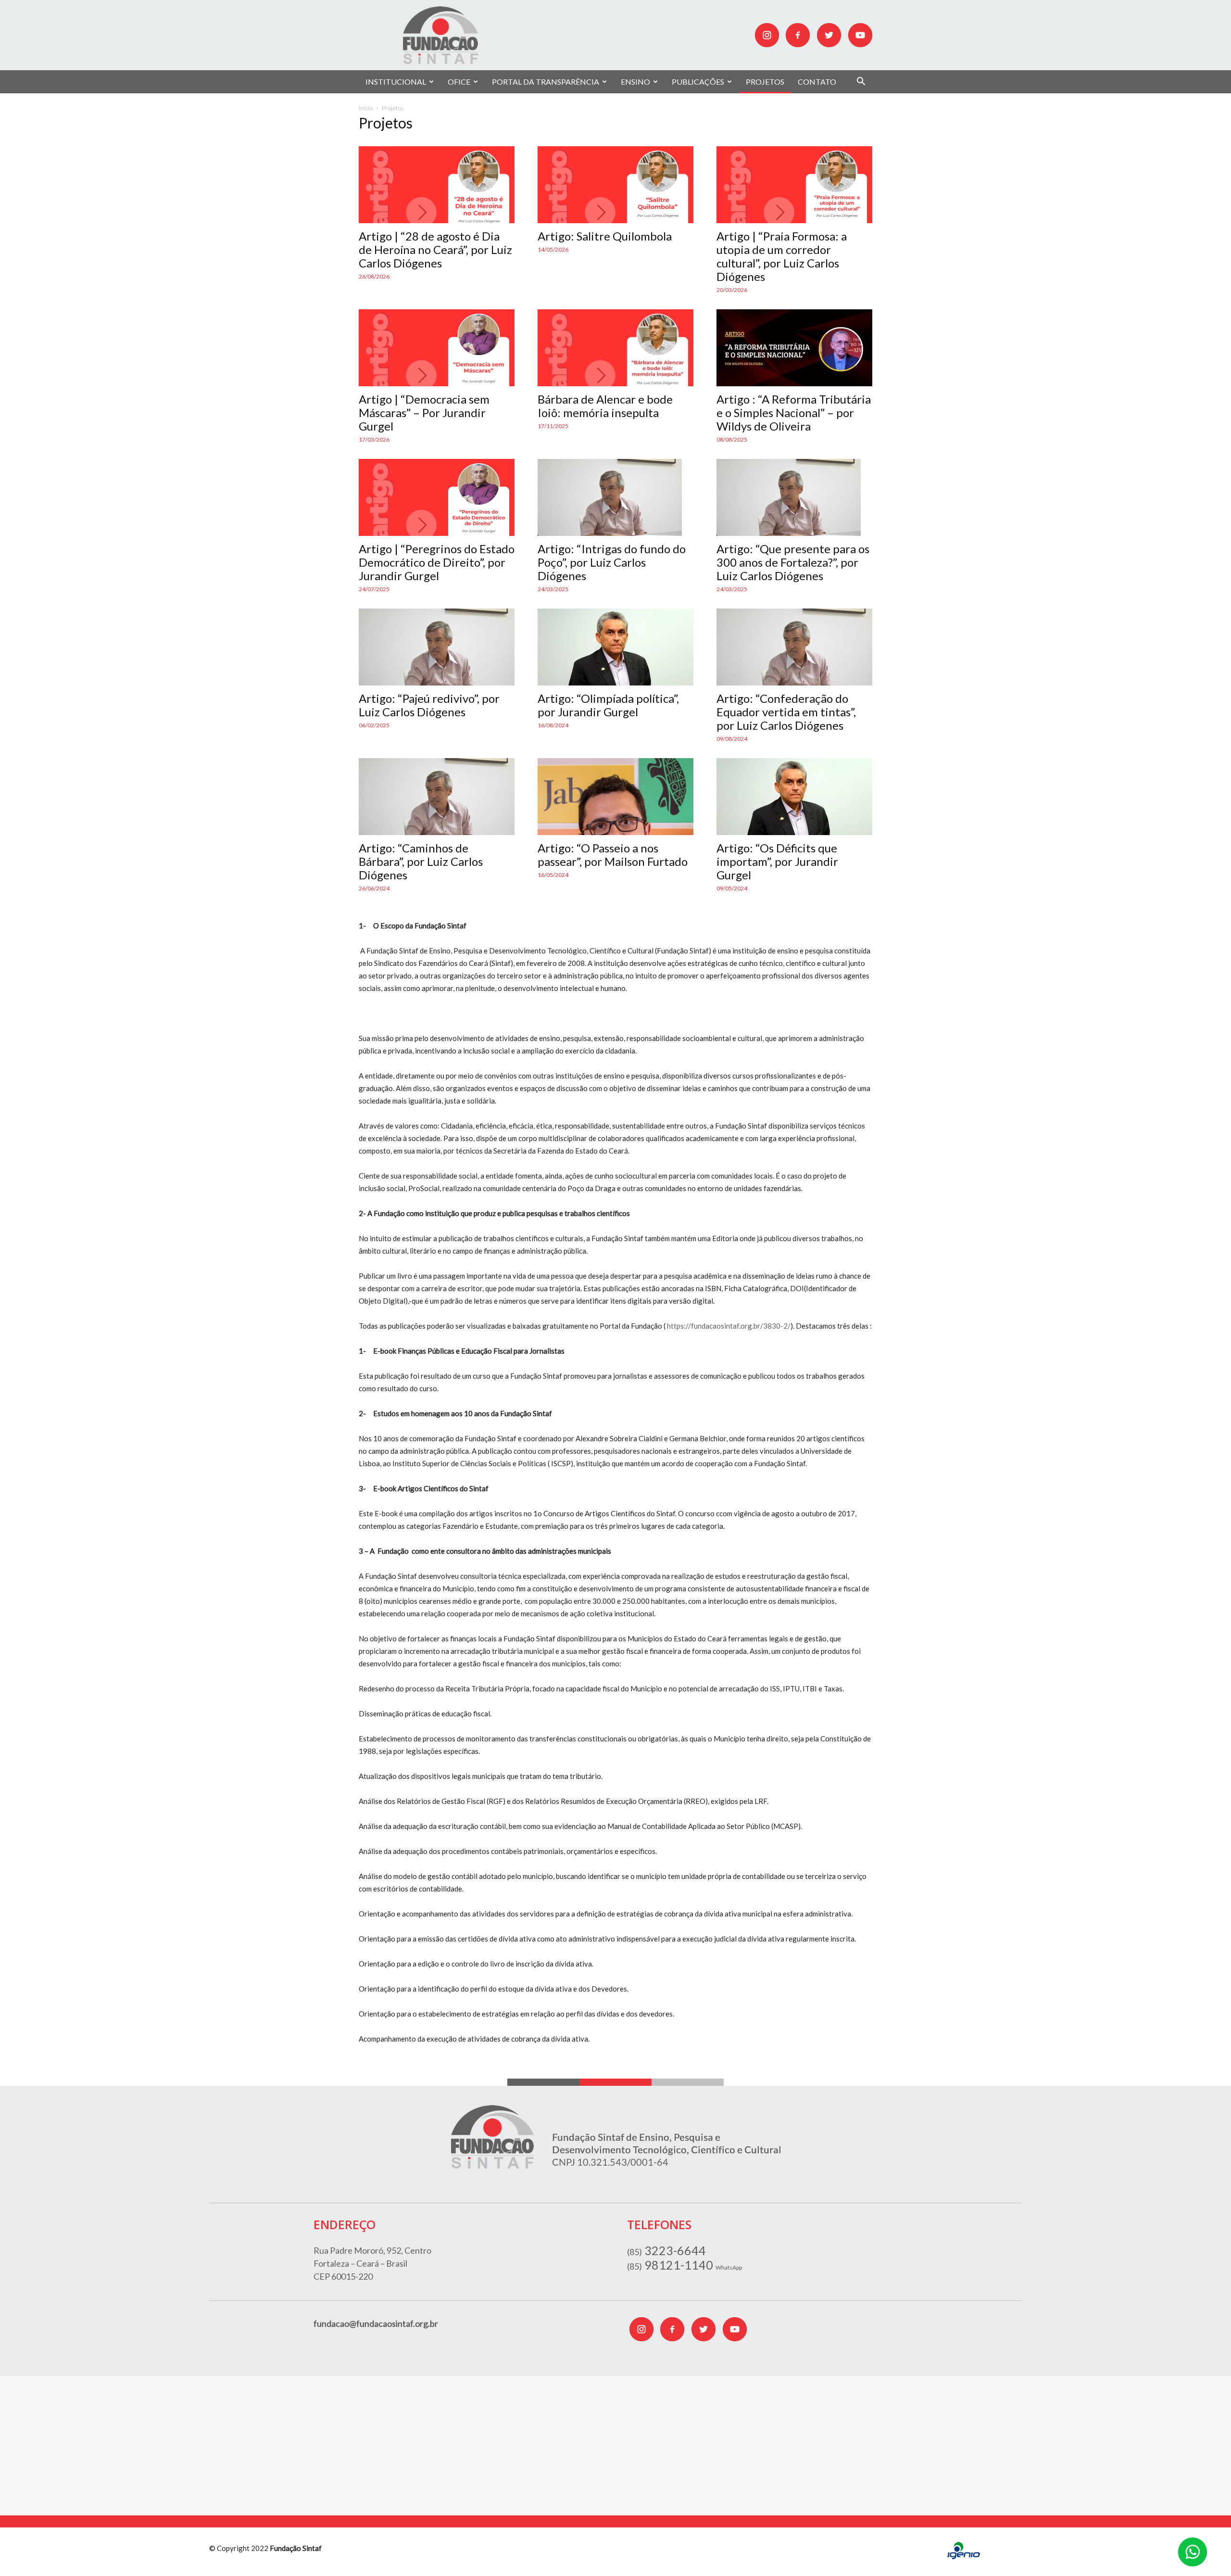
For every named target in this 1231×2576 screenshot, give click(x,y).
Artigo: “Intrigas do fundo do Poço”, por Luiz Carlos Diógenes (612, 562)
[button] (861, 82)
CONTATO (817, 82)
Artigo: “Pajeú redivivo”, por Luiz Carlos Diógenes (429, 705)
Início (366, 108)
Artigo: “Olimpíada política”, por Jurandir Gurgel (608, 705)
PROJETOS (765, 82)
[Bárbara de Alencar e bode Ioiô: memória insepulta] (615, 348)
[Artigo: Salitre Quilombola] (615, 185)
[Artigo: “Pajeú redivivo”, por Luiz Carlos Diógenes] (437, 647)
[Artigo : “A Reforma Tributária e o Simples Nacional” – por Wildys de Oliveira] (794, 348)
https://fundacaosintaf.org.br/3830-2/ (729, 1326)
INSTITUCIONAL (396, 82)
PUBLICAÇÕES (698, 82)
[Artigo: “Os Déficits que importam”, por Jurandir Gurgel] (794, 797)
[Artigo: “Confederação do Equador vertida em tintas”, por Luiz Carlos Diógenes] (794, 647)
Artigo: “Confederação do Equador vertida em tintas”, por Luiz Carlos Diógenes (786, 712)
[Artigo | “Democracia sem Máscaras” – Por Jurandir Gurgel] (437, 348)
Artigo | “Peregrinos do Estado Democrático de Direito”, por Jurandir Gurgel (437, 562)
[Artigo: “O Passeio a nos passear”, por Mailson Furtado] (615, 797)
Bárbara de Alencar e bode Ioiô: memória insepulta (605, 406)
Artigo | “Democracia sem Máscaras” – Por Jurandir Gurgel (424, 412)
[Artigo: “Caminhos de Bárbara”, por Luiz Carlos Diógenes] (437, 797)
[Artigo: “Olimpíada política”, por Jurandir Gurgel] (615, 647)
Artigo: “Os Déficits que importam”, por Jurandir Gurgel (777, 861)
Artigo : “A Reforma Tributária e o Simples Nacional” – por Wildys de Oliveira (794, 412)
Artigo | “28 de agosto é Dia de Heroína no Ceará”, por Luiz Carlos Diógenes (435, 249)
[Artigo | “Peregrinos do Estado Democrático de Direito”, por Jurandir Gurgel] (437, 497)
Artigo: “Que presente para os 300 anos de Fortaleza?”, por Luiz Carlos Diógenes (793, 562)
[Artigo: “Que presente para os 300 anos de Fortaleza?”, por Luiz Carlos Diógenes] (794, 497)
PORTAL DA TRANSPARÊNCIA (546, 82)
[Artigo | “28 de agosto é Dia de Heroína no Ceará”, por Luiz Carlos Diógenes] (437, 185)
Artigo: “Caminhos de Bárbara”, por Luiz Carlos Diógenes (421, 861)
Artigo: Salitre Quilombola (605, 236)
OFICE (459, 82)
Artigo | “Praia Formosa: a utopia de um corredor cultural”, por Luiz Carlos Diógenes (782, 256)
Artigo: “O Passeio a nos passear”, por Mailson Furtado (613, 855)
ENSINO (635, 82)
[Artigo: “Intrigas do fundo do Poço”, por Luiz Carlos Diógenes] (615, 497)
